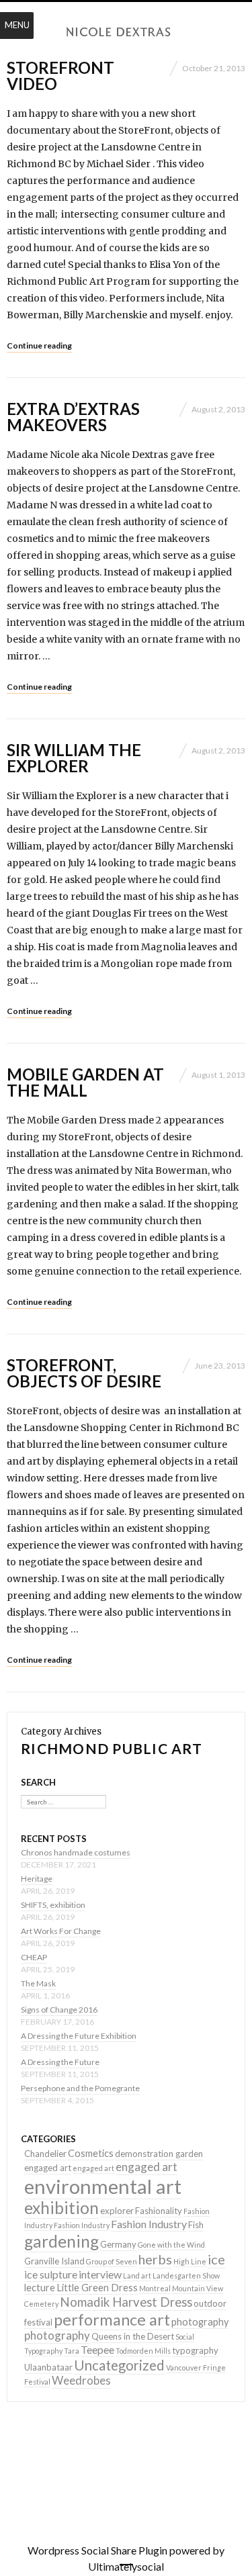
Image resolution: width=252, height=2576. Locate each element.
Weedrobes (81, 2380)
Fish (196, 2225)
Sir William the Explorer (74, 758)
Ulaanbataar (48, 2367)
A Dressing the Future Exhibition (79, 2036)
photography (200, 2322)
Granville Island (54, 2261)
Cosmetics (91, 2153)
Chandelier (45, 2154)
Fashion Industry (82, 2225)
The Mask (38, 1983)
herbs (155, 2259)
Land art (137, 2275)
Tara (72, 2351)
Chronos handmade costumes (76, 1852)
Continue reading (39, 346)
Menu (17, 25)
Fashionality (159, 2211)
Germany (118, 2244)
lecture (40, 2288)
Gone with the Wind (171, 2245)
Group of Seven (112, 2261)
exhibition (61, 2208)
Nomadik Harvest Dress (126, 2302)
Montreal (155, 2288)
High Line (190, 2261)
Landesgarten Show (186, 2275)
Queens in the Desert (133, 2336)
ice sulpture (51, 2274)
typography (195, 2350)
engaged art (48, 2168)
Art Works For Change (61, 1931)
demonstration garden (159, 2154)
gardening (61, 2241)
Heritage (37, 1879)
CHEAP (34, 1957)
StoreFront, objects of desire (84, 1373)
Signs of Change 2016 (59, 2010)
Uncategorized (119, 2365)
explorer (117, 2211)
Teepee (97, 2349)
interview (100, 2274)
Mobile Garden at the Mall (85, 1082)
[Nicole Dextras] (126, 32)
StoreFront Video (60, 76)
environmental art (103, 2186)
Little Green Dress (97, 2288)
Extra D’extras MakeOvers (73, 417)
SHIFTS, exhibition (53, 1905)
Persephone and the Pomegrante (80, 2088)
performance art (112, 2319)
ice (216, 2259)
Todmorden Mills (143, 2351)
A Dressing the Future (60, 2062)
